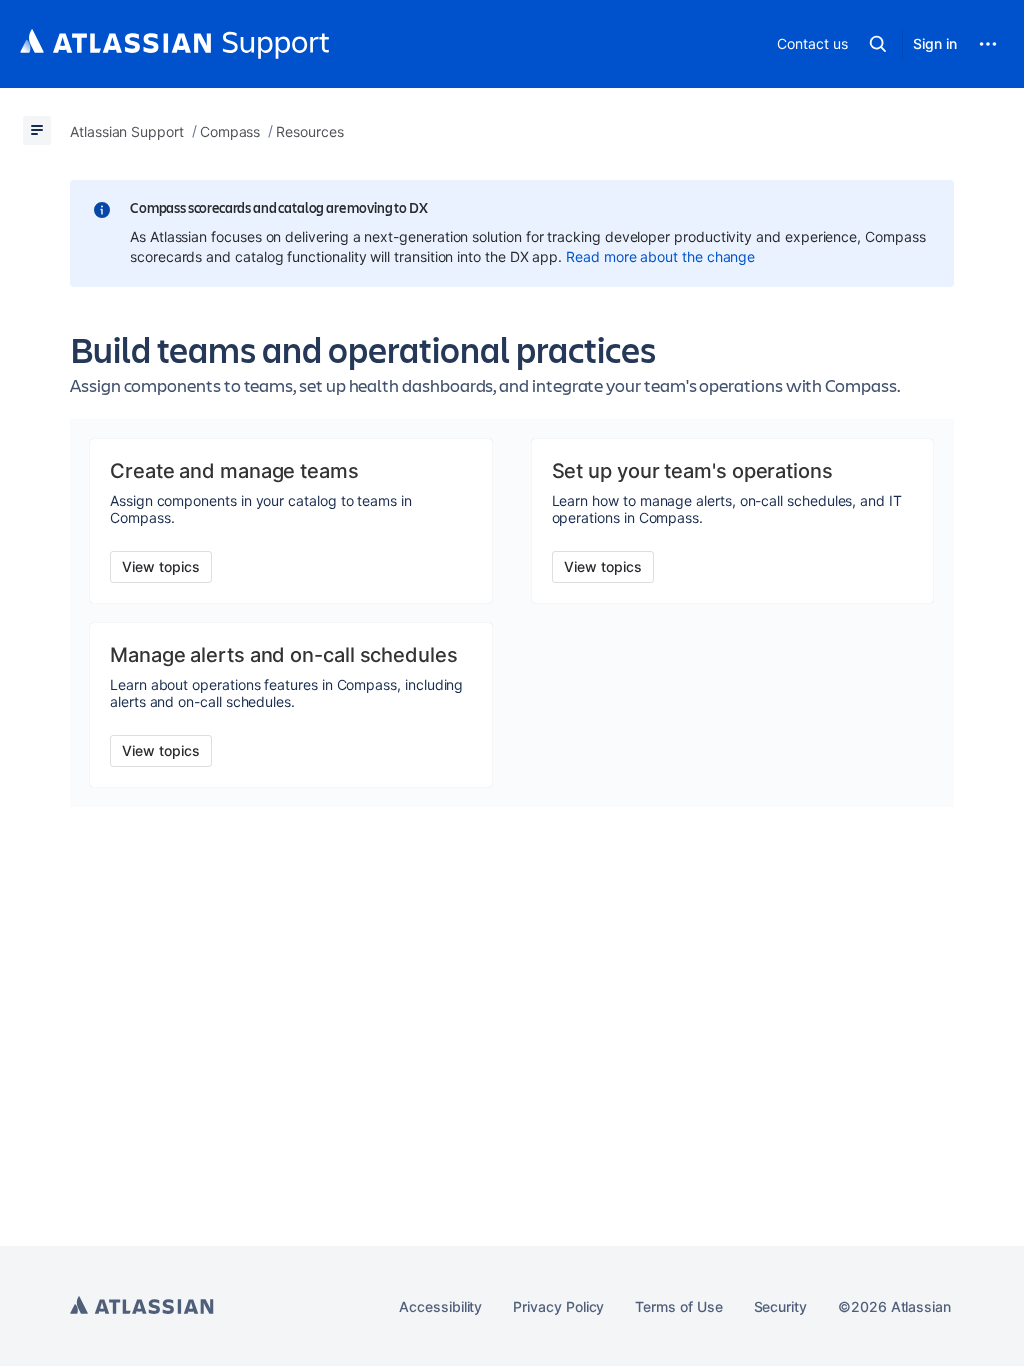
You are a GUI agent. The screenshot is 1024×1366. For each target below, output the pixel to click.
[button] (878, 44)
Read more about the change (660, 256)
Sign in (935, 43)
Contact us (812, 43)
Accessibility (440, 1306)
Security (780, 1306)
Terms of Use (678, 1306)
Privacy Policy (558, 1306)
